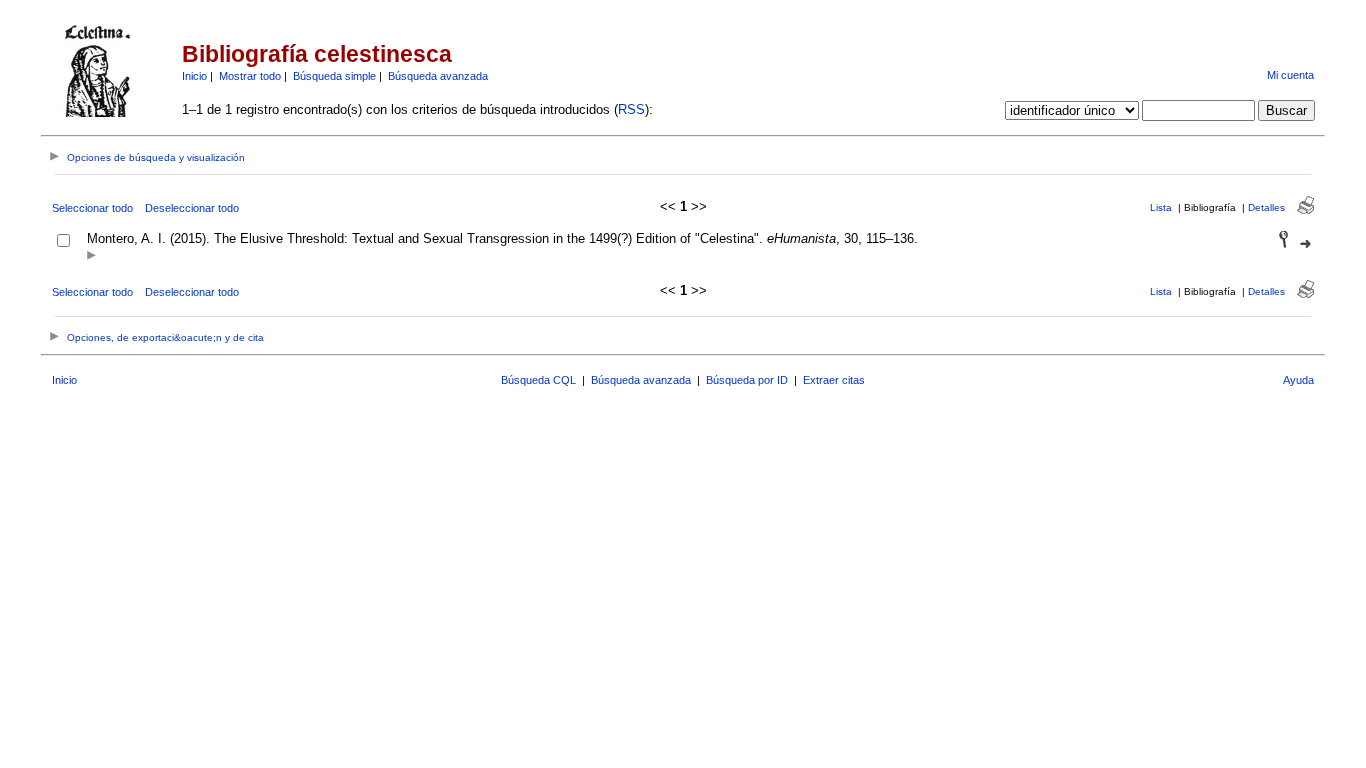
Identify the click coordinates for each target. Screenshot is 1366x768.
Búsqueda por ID (747, 380)
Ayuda (1298, 380)
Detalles (1266, 207)
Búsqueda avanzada (438, 76)
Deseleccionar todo (192, 208)
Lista (1161, 207)
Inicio (194, 76)
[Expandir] (91, 256)
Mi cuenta (1290, 75)
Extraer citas (834, 380)
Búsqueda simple (334, 76)
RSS (631, 109)
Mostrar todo (250, 76)
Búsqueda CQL (538, 380)
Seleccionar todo (92, 208)
